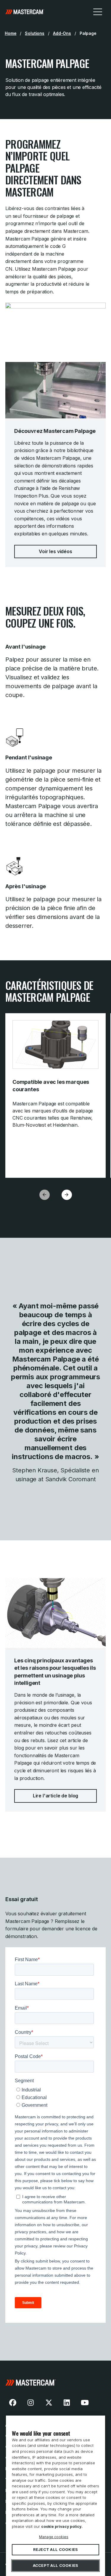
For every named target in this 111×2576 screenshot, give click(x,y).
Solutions (35, 33)
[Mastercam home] (25, 12)
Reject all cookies (56, 2550)
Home (11, 33)
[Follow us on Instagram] (31, 2403)
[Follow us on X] (49, 2403)
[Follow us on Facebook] (13, 2403)
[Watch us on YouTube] (85, 2403)
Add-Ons (62, 33)
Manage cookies (54, 2537)
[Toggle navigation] (98, 12)
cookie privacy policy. (62, 2527)
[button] (67, 1195)
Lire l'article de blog (55, 1796)
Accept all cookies (56, 2566)
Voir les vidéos (55, 551)
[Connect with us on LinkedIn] (67, 2403)
